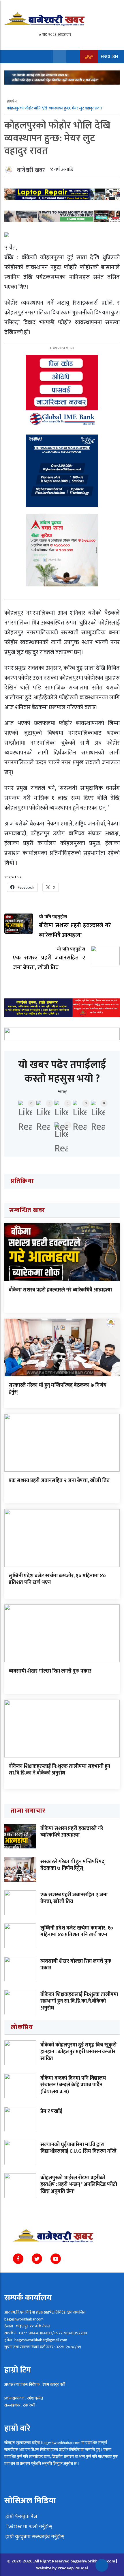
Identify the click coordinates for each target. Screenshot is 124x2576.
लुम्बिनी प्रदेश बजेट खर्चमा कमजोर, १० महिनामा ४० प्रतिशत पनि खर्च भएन (57, 1579)
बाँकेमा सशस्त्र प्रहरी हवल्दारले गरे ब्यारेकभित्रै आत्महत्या (60, 1290)
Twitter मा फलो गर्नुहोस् (28, 2527)
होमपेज (12, 101)
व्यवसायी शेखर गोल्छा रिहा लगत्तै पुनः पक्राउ (50, 1671)
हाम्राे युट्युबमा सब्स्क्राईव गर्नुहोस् (34, 2537)
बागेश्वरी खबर (31, 170)
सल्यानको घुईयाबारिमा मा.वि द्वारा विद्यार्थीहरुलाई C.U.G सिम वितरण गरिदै (78, 2148)
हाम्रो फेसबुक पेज (21, 2517)
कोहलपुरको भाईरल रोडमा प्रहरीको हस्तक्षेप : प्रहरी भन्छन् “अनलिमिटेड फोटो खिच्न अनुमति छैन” (79, 2185)
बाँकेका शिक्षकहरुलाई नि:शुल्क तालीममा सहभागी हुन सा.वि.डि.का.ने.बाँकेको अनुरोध (59, 1770)
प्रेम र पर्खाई (51, 2111)
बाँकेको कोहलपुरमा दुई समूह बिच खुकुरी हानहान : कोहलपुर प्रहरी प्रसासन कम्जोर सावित (78, 2052)
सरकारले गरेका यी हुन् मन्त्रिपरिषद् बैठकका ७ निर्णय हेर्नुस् (58, 1389)
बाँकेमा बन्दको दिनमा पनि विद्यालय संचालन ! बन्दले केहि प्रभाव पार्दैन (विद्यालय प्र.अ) (73, 2085)
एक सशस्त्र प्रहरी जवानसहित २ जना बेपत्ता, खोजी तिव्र (59, 1481)
